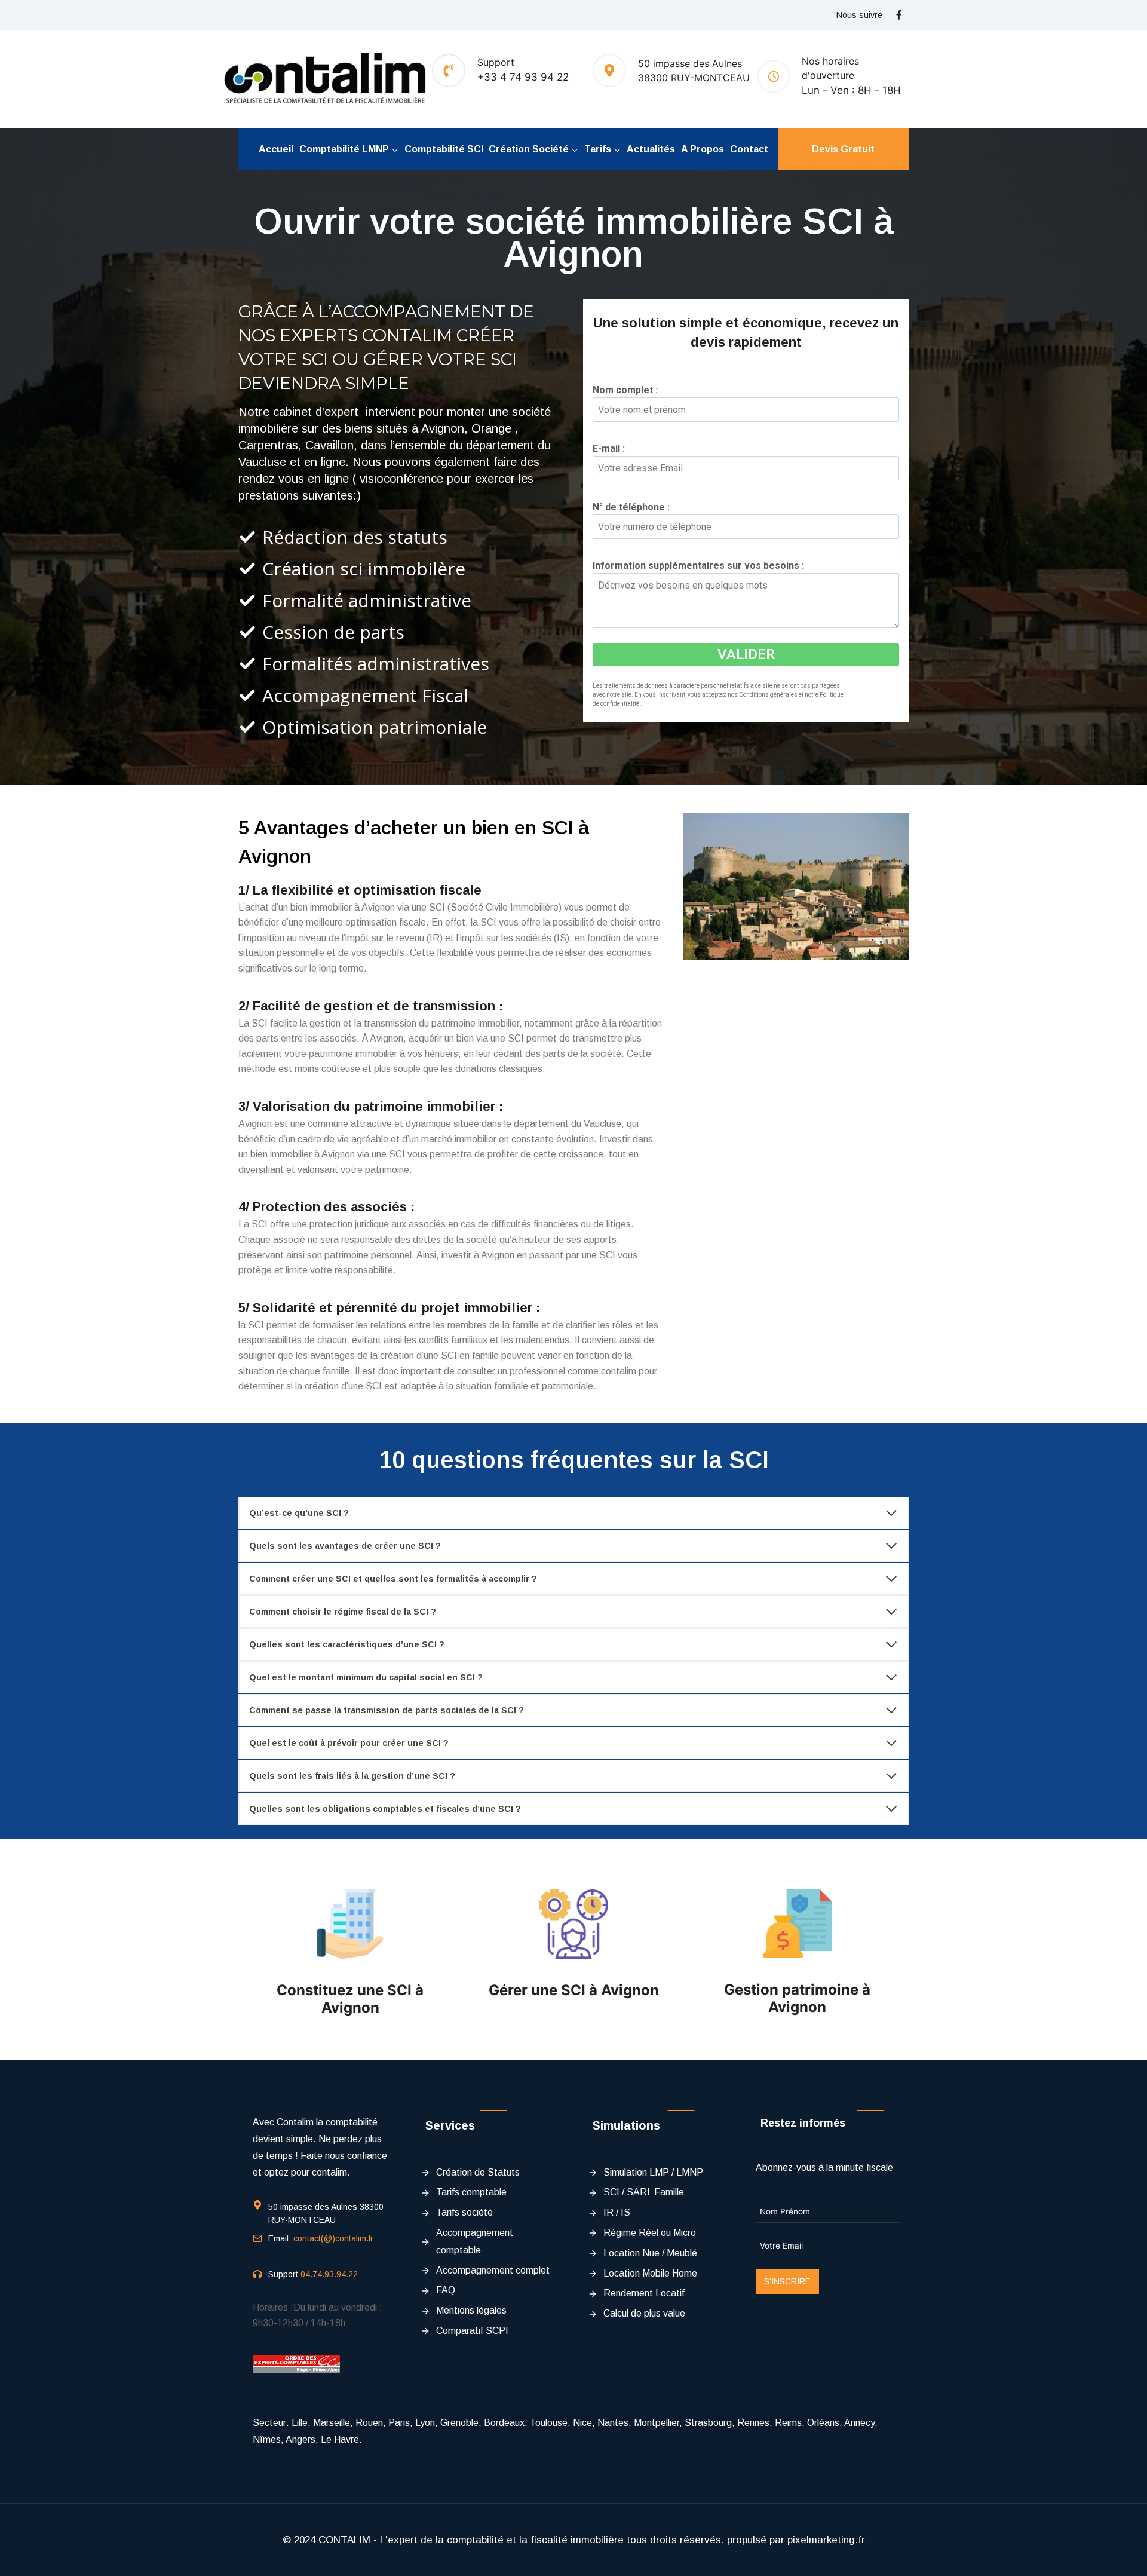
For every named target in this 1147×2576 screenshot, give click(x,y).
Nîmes (267, 2439)
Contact (749, 149)
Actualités (651, 149)
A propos (703, 149)
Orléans (823, 2423)
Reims (788, 2423)
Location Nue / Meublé (650, 2253)
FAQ (446, 2290)
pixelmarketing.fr (826, 2540)
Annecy (859, 2423)
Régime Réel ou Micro (650, 2233)
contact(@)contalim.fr (333, 2238)
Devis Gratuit (843, 149)
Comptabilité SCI (444, 149)
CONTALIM (344, 2540)
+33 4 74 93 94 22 (523, 77)
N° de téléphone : (635, 507)
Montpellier (657, 2423)
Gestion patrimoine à (797, 1990)
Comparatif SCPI (472, 2331)
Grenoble (459, 2423)
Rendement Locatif (644, 2293)
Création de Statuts (478, 2172)
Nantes (613, 2423)
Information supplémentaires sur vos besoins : (702, 566)
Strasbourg (708, 2423)
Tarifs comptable (471, 2192)
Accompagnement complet (493, 2270)
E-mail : (613, 448)
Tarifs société (464, 2212)
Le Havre (340, 2439)
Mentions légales (471, 2310)
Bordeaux (504, 2423)
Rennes (753, 2423)
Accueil (276, 149)
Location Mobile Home (650, 2273)
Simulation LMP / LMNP (653, 2172)
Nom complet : (629, 390)
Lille (300, 2423)
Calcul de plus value (644, 2313)
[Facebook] (898, 15)
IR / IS (617, 2212)
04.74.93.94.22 (329, 2274)
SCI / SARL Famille (644, 2192)
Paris (399, 2423)
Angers (300, 2439)
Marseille (332, 2423)
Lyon (425, 2423)
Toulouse (549, 2423)
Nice (582, 2423)
